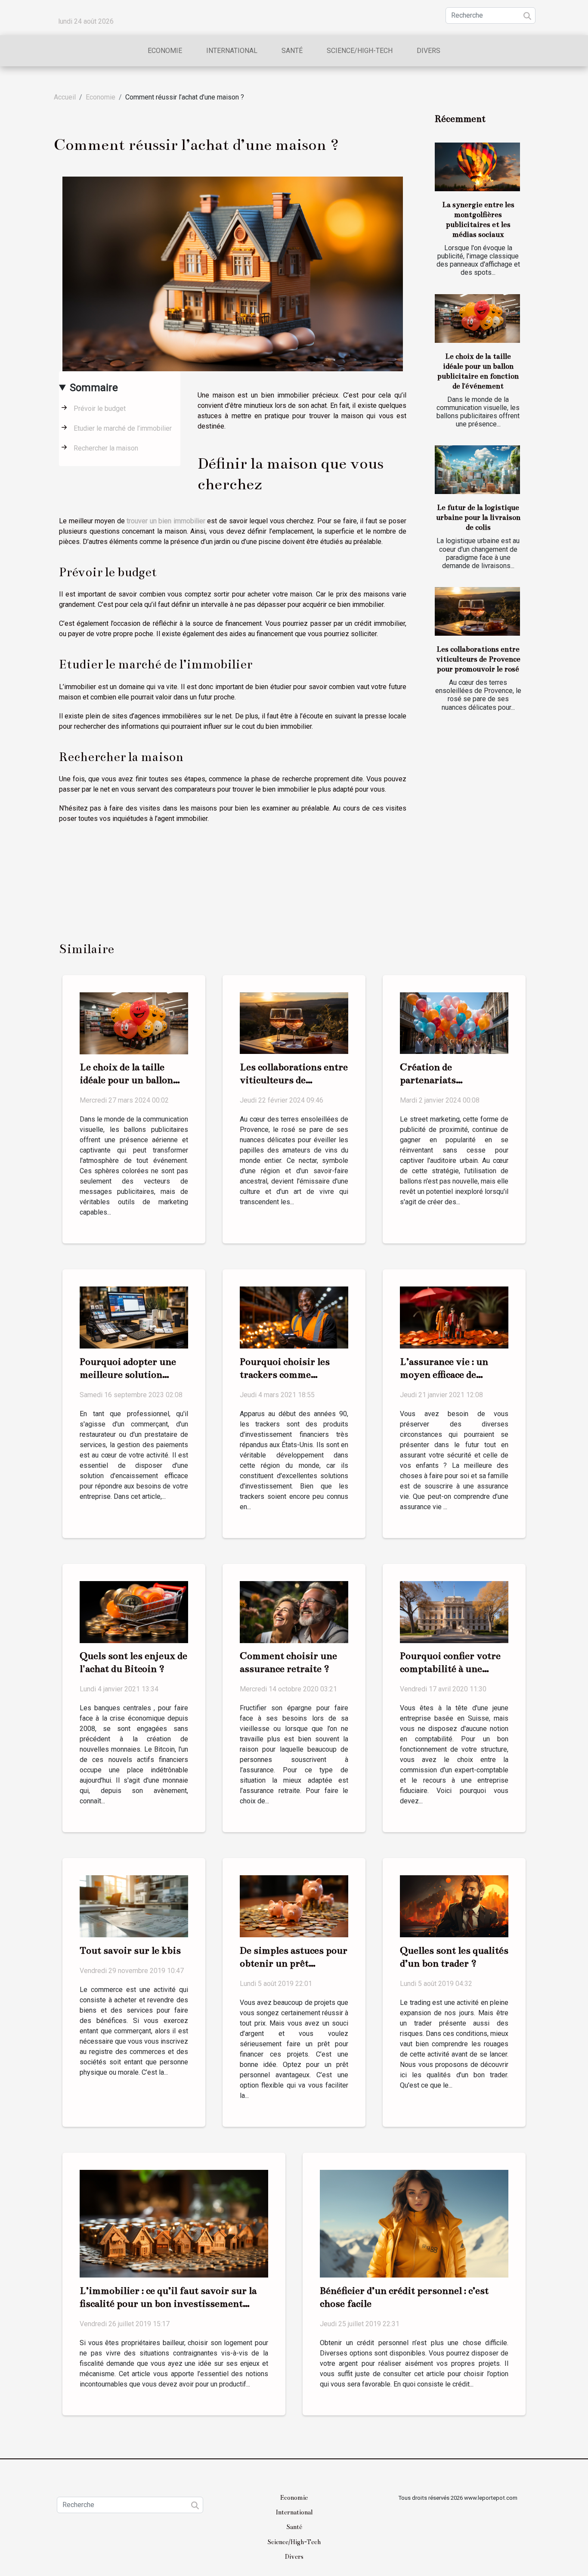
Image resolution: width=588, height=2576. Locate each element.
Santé (292, 51)
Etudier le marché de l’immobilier (123, 428)
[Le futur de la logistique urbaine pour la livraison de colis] (477, 470)
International (232, 51)
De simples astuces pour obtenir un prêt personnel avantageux (294, 1963)
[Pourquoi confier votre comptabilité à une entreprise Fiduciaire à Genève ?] (454, 1611)
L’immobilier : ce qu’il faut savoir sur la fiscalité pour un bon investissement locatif (168, 2304)
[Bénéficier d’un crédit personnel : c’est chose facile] (414, 2223)
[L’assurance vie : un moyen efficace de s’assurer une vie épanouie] (454, 1317)
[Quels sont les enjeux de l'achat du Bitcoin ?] (134, 1611)
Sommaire (94, 388)
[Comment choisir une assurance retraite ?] (294, 1611)
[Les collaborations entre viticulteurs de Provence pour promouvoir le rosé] (477, 611)
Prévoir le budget (100, 409)
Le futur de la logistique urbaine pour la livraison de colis (478, 517)
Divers (429, 51)
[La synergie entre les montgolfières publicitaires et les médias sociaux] (477, 167)
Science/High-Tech (360, 51)
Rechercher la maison (106, 448)
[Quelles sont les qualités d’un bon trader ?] (454, 1906)
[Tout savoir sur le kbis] (134, 1906)
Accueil (65, 97)
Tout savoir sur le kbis (130, 1950)
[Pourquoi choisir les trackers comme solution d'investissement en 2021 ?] (294, 1317)
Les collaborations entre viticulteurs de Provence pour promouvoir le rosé (478, 659)
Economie (165, 51)
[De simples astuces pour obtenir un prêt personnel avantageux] (294, 1906)
